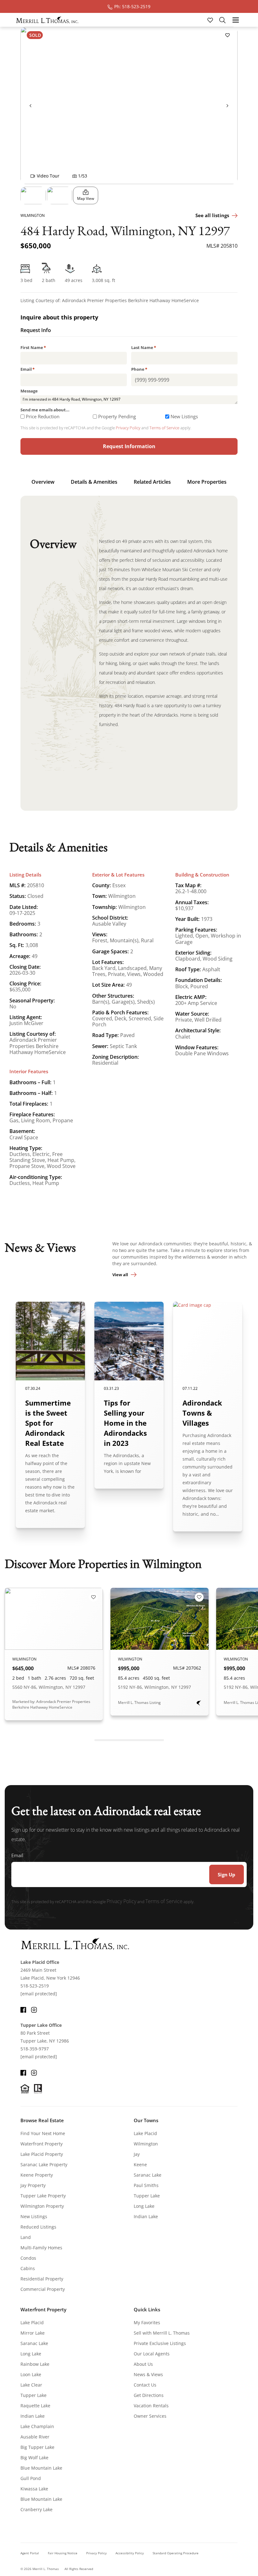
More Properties (207, 482)
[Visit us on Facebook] (23, 2009)
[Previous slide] (31, 105)
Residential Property (42, 2279)
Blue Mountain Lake (41, 2468)
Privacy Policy (128, 428)
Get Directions (149, 2395)
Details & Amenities (94, 482)
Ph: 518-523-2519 (132, 6)
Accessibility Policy (130, 2553)
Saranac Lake (148, 2175)
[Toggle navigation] (236, 20)
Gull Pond (31, 2478)
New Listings (184, 417)
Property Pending (117, 417)
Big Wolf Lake (34, 2458)
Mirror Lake (33, 2333)
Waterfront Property (42, 2144)
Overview (43, 482)
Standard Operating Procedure (176, 2553)
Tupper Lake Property (43, 2196)
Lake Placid (145, 2133)
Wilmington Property (42, 2206)
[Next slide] (227, 105)
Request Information (129, 446)
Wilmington (146, 2144)
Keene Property (37, 2175)
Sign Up (227, 1874)
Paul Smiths (146, 2185)
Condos (28, 2258)
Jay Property (33, 2185)
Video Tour (48, 176)
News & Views (148, 2374)
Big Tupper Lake (37, 2447)
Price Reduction (43, 417)
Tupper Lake (147, 2196)
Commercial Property (43, 2289)
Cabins (28, 2268)
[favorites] (211, 20)
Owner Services (150, 2416)
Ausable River (35, 2437)
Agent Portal (30, 2553)
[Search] (222, 20)
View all (120, 1275)
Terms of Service (164, 428)
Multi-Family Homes (41, 2248)
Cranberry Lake (36, 2509)
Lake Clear (31, 2385)
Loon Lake (31, 2374)
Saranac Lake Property (44, 2165)
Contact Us (145, 2385)
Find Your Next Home (43, 2133)
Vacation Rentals (151, 2406)
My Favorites (147, 2322)
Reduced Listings (38, 2227)
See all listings (212, 215)
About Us (143, 2364)
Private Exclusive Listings (160, 2343)
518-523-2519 (35, 1986)
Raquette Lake (35, 2406)
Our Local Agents (152, 2354)
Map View (86, 198)
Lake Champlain (37, 2426)
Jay (137, 2154)
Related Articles (152, 482)
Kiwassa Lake (34, 2489)
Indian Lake (146, 2216)
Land (26, 2237)
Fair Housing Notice (63, 2553)
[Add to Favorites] (227, 35)
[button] (33, 195)
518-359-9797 (35, 2049)
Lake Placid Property (42, 2154)
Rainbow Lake (35, 2364)
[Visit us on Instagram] (34, 2009)
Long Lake (144, 2206)
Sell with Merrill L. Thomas (162, 2333)
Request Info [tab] (36, 331)
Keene (140, 2165)
